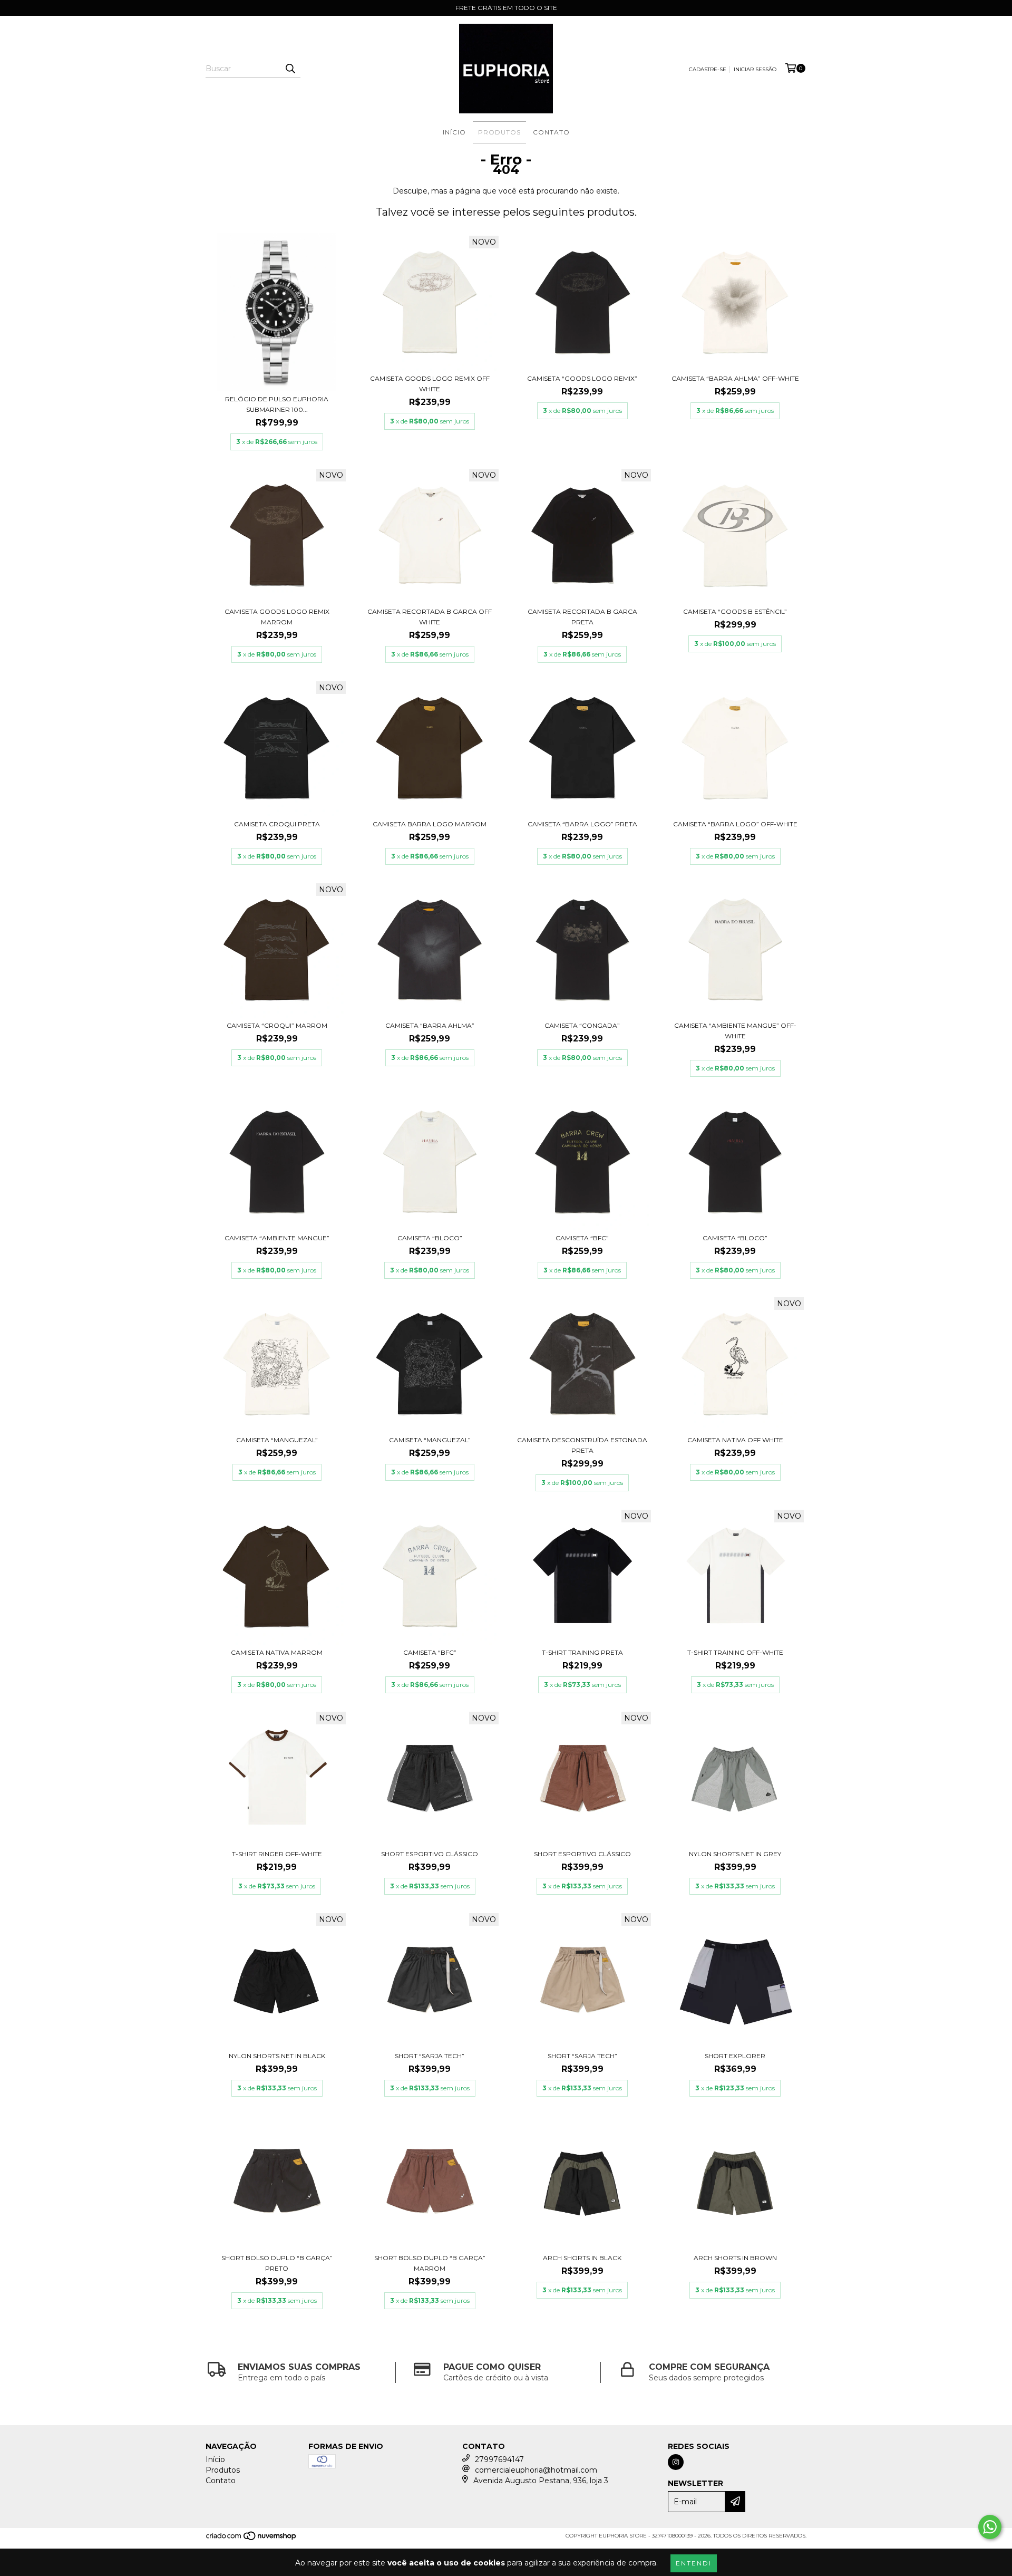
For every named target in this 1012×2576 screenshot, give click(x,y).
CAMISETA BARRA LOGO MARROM (430, 824)
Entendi (694, 2563)
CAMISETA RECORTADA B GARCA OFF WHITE (430, 617)
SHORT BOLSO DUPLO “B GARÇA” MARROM (430, 2263)
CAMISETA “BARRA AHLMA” (430, 1025)
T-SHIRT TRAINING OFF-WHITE (735, 1652)
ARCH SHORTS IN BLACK (582, 2258)
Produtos (499, 132)
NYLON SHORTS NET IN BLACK (277, 2056)
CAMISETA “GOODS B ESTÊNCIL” (735, 611)
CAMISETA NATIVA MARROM (277, 1652)
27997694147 (499, 2459)
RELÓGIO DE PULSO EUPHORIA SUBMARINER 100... (277, 404)
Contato (551, 132)
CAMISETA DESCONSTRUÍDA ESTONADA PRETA (582, 1445)
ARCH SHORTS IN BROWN (735, 2258)
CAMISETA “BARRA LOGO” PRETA (582, 824)
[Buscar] (290, 69)
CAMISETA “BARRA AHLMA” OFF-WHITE (735, 378)
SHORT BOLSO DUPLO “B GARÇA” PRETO (277, 2263)
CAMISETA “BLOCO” (430, 1238)
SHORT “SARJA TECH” (430, 2056)
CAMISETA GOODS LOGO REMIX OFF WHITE (430, 384)
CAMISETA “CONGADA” (582, 1025)
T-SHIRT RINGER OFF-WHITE (277, 1854)
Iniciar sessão (755, 69)
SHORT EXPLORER (735, 2056)
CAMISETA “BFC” (582, 1238)
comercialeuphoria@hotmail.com (536, 2470)
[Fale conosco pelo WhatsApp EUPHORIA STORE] (990, 2527)
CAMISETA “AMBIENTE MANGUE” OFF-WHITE (735, 1031)
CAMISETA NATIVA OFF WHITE (735, 1440)
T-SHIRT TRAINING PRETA (582, 1652)
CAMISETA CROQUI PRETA (277, 824)
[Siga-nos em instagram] (676, 2462)
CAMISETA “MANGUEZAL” (277, 1440)
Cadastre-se (708, 69)
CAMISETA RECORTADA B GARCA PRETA (582, 617)
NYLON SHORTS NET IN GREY (735, 1854)
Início (454, 132)
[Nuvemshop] (252, 2539)
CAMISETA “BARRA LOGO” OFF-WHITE (735, 824)
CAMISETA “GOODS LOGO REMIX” (582, 378)
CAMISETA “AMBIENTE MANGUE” (277, 1238)
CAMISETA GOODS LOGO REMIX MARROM (277, 617)
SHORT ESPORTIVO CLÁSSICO (430, 1854)
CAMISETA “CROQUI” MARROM (277, 1025)
